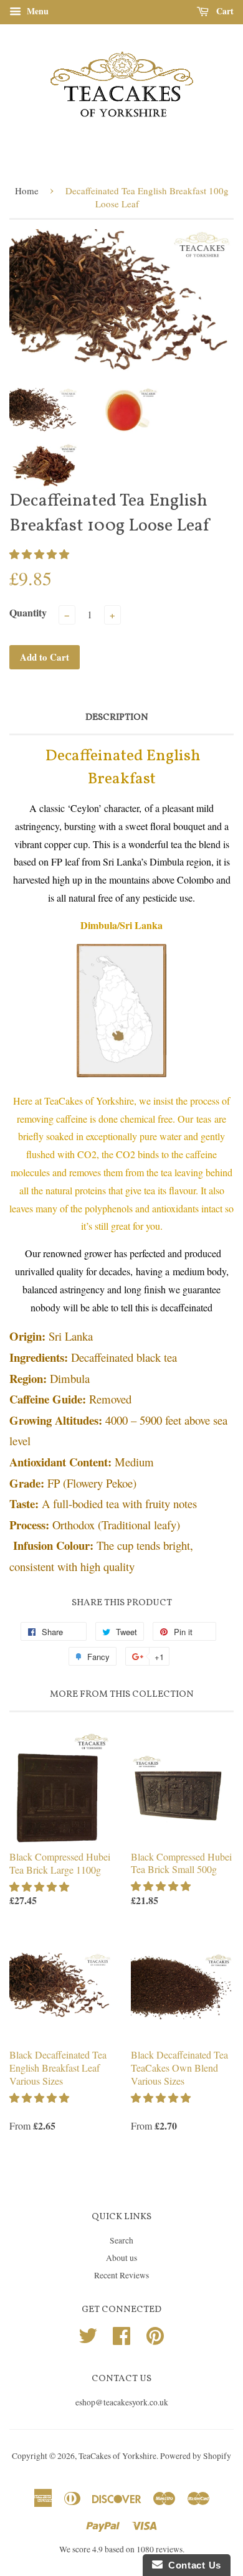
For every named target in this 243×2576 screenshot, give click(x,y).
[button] (40, 554)
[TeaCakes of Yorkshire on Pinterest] (155, 2334)
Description (117, 718)
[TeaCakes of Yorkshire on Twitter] (88, 2334)
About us (121, 2258)
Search (121, 2240)
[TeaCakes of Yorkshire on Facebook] (121, 2334)
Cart (224, 11)
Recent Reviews (121, 2275)
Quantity (28, 612)
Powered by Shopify (196, 2456)
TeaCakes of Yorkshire (117, 2456)
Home (27, 191)
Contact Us (192, 2565)
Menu (36, 11)
